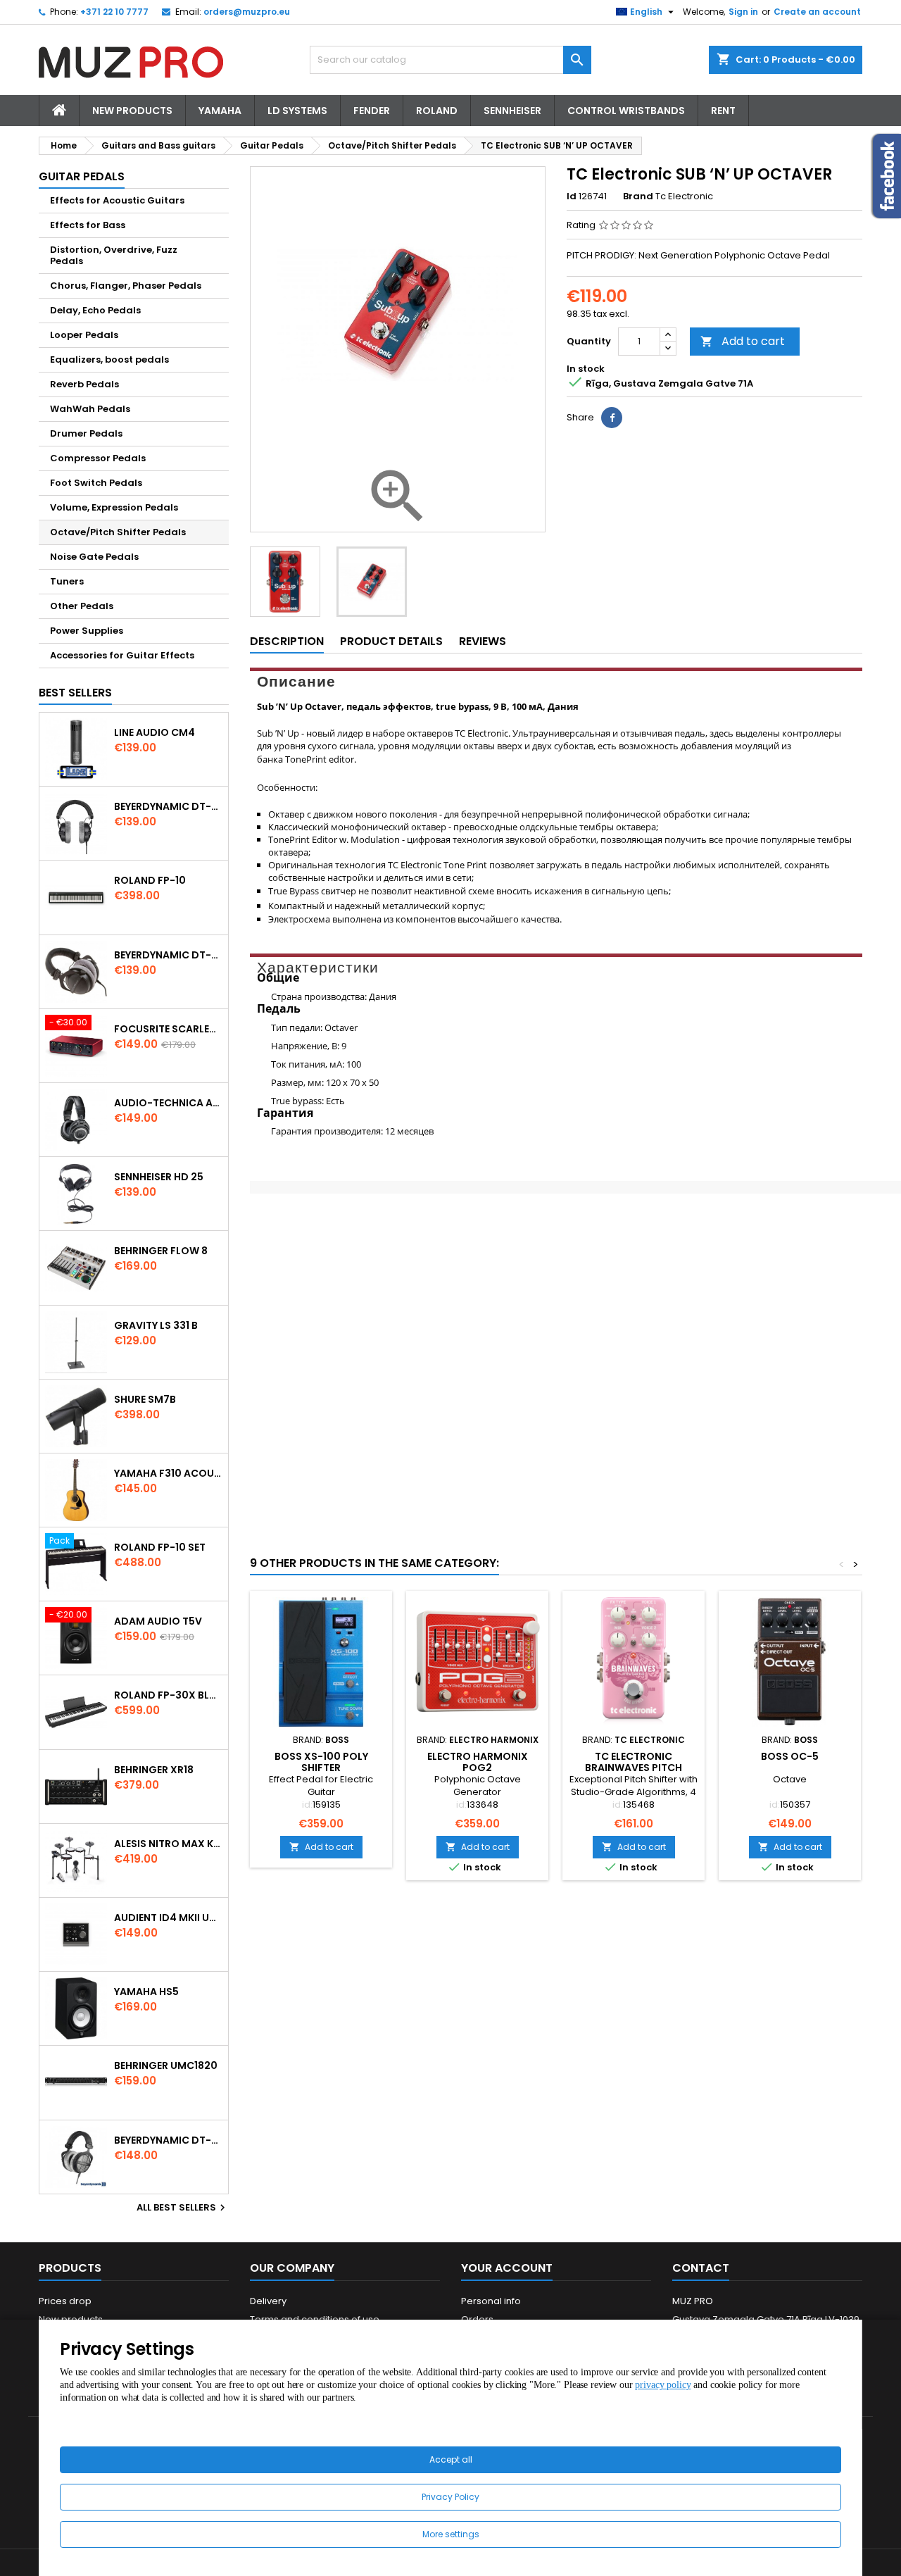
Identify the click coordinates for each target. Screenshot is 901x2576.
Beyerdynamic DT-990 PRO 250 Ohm (168, 2140)
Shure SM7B (145, 1399)
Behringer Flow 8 (161, 1251)
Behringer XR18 (154, 1770)
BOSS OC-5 (790, 1756)
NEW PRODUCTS (132, 111)
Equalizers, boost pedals (109, 359)
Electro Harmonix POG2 (478, 1762)
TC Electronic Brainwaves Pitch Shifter (634, 1768)
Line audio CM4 (155, 732)
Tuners (67, 581)
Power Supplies (87, 631)
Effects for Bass (88, 225)
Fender (372, 111)
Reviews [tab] (483, 641)
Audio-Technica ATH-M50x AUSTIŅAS (168, 1103)
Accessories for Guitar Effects (122, 655)
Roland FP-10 (150, 880)
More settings (451, 2534)
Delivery (268, 2301)
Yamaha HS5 (146, 1992)
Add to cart (743, 341)
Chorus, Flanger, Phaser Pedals (126, 286)
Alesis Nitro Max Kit (168, 1844)
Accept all (451, 2459)
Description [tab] (287, 641)
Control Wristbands (626, 111)
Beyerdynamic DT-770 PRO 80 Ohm (168, 806)
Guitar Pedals (82, 176)
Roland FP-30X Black (168, 1695)
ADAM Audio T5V (158, 1621)
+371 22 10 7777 (114, 12)
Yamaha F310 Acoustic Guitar (168, 1473)
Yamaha (220, 111)
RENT (723, 111)
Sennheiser (512, 111)
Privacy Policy (450, 2497)
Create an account (817, 12)
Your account (507, 2268)
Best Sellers (75, 693)
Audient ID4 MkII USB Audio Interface (168, 1918)
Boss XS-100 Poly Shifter (321, 1762)
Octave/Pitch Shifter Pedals (118, 532)
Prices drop (65, 2301)
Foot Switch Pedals (96, 483)
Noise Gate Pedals (94, 557)
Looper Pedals (84, 335)
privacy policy (663, 2385)
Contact (701, 2268)
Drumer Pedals (86, 433)
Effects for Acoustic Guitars (117, 200)
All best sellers (183, 2208)
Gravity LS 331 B (156, 1325)
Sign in (743, 12)
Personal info (491, 2301)
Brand (638, 196)
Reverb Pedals (84, 384)
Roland (437, 111)
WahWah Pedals (90, 409)
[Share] (612, 418)
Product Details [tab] (391, 641)
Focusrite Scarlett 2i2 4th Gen (168, 1029)
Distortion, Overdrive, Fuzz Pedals (114, 255)
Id (572, 196)
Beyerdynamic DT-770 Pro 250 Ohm (168, 955)
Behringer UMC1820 (166, 2065)
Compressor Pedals (98, 458)
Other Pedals (82, 606)
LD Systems (297, 111)
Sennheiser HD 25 (159, 1177)
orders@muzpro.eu (247, 12)
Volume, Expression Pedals (114, 507)
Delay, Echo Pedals (95, 310)
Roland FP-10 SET (160, 1547)
